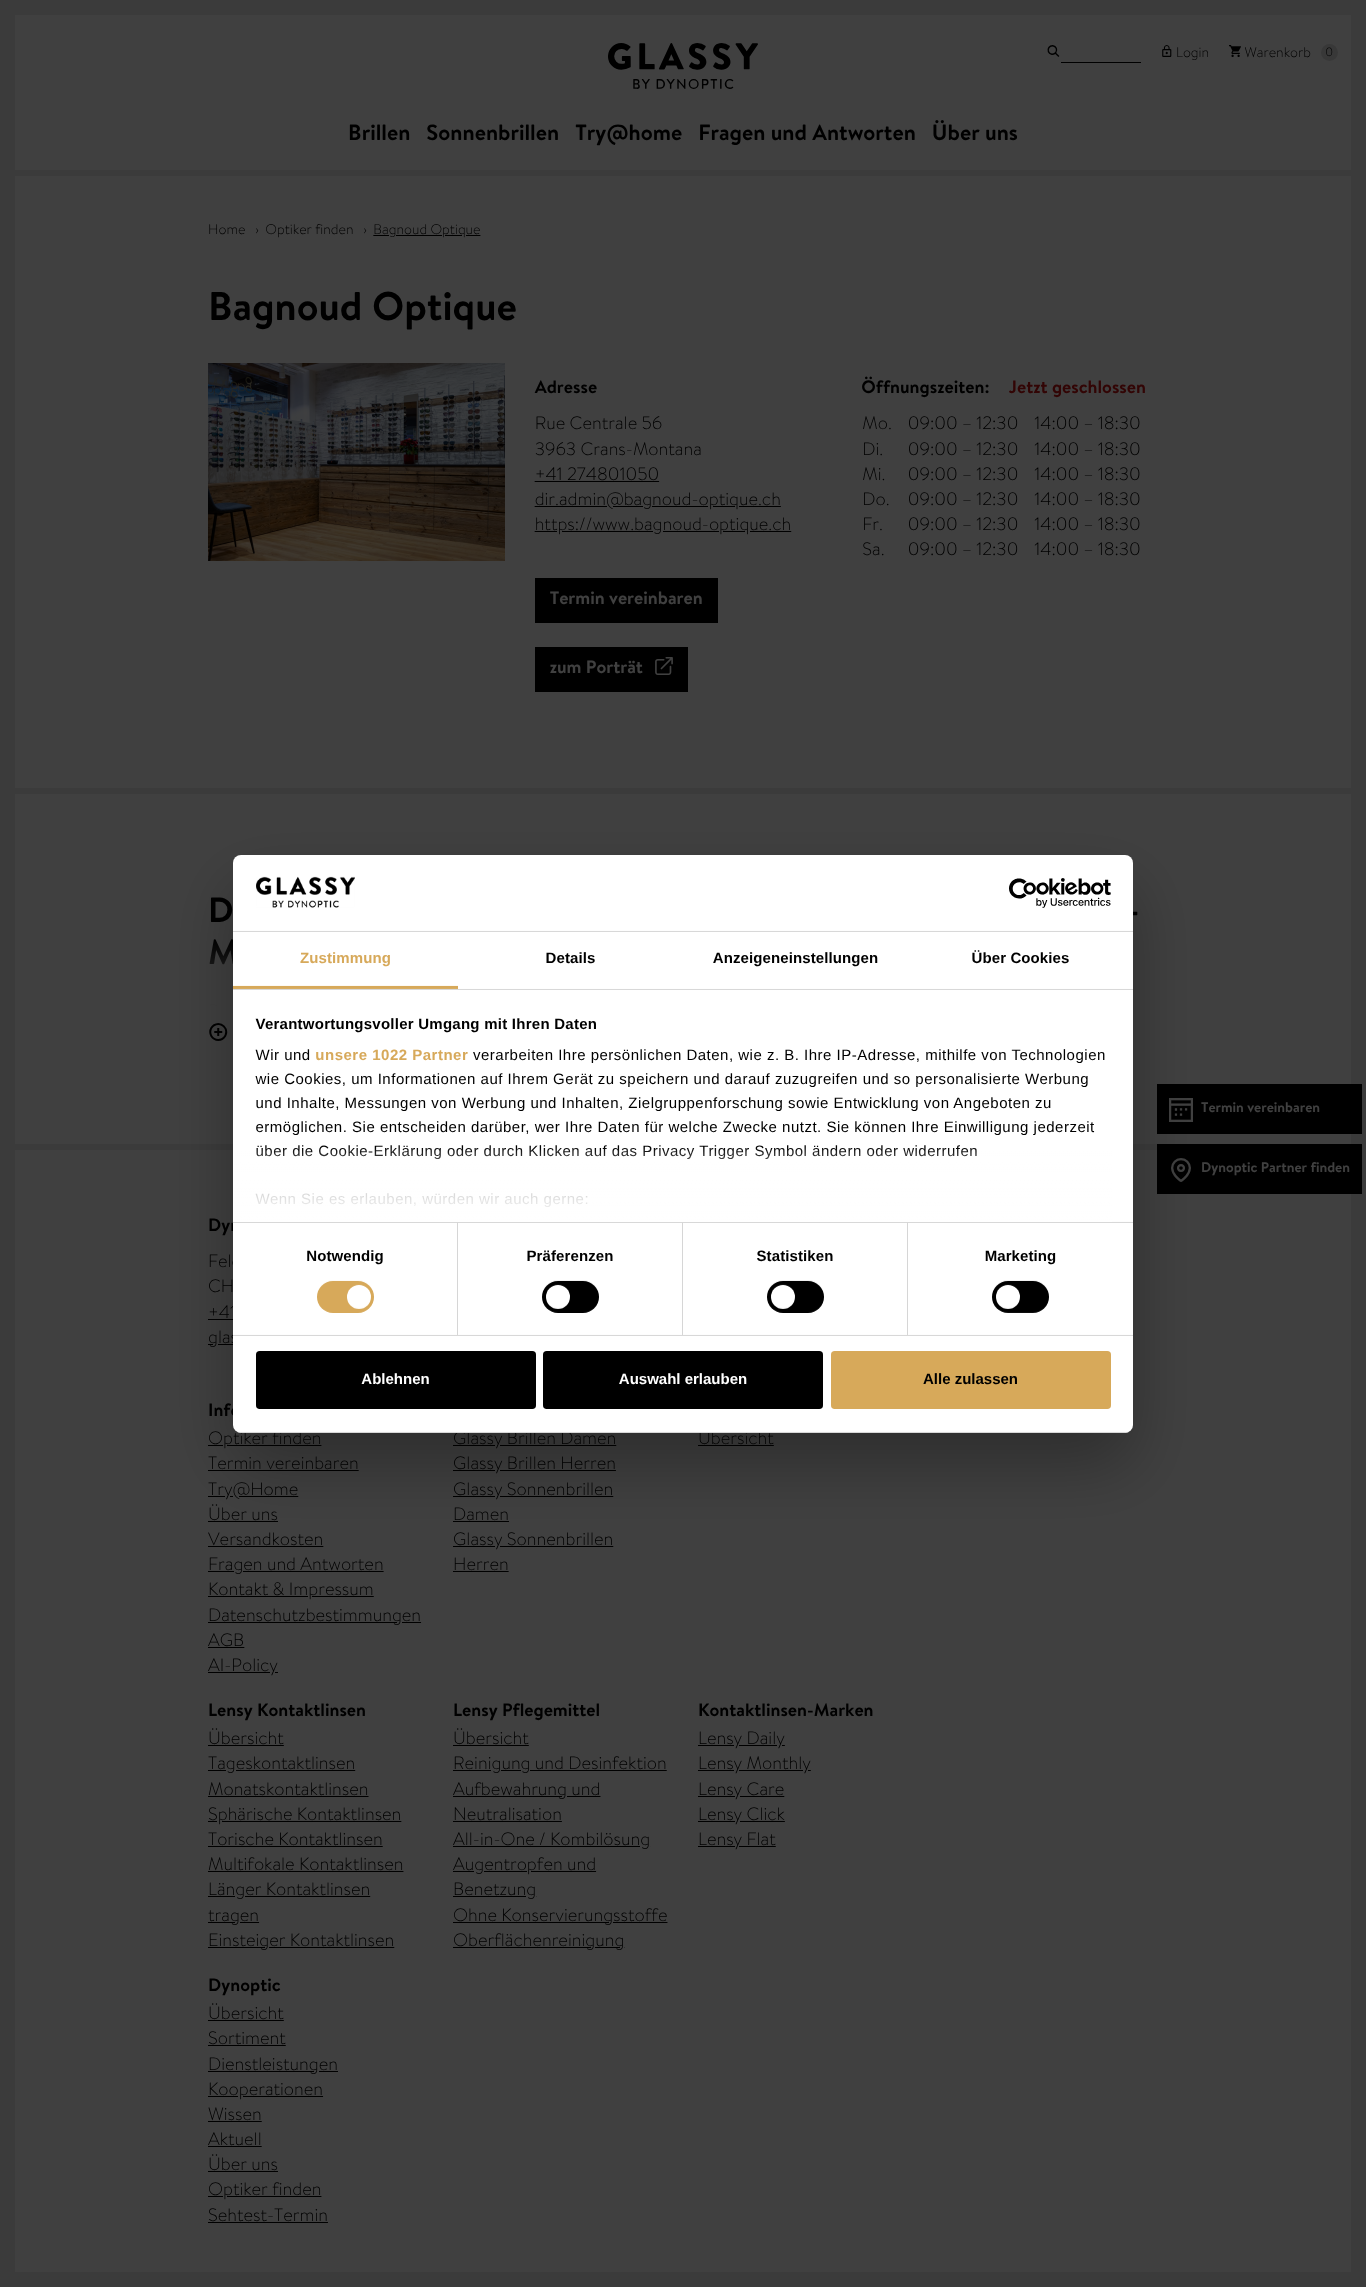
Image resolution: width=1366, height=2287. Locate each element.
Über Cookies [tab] (1021, 958)
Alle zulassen (970, 1379)
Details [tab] (571, 958)
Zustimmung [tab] (345, 958)
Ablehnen (395, 1379)
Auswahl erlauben (683, 1379)
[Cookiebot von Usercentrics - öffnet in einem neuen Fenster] (1023, 893)
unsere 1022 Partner (391, 1055)
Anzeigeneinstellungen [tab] (795, 958)
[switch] (570, 1297)
